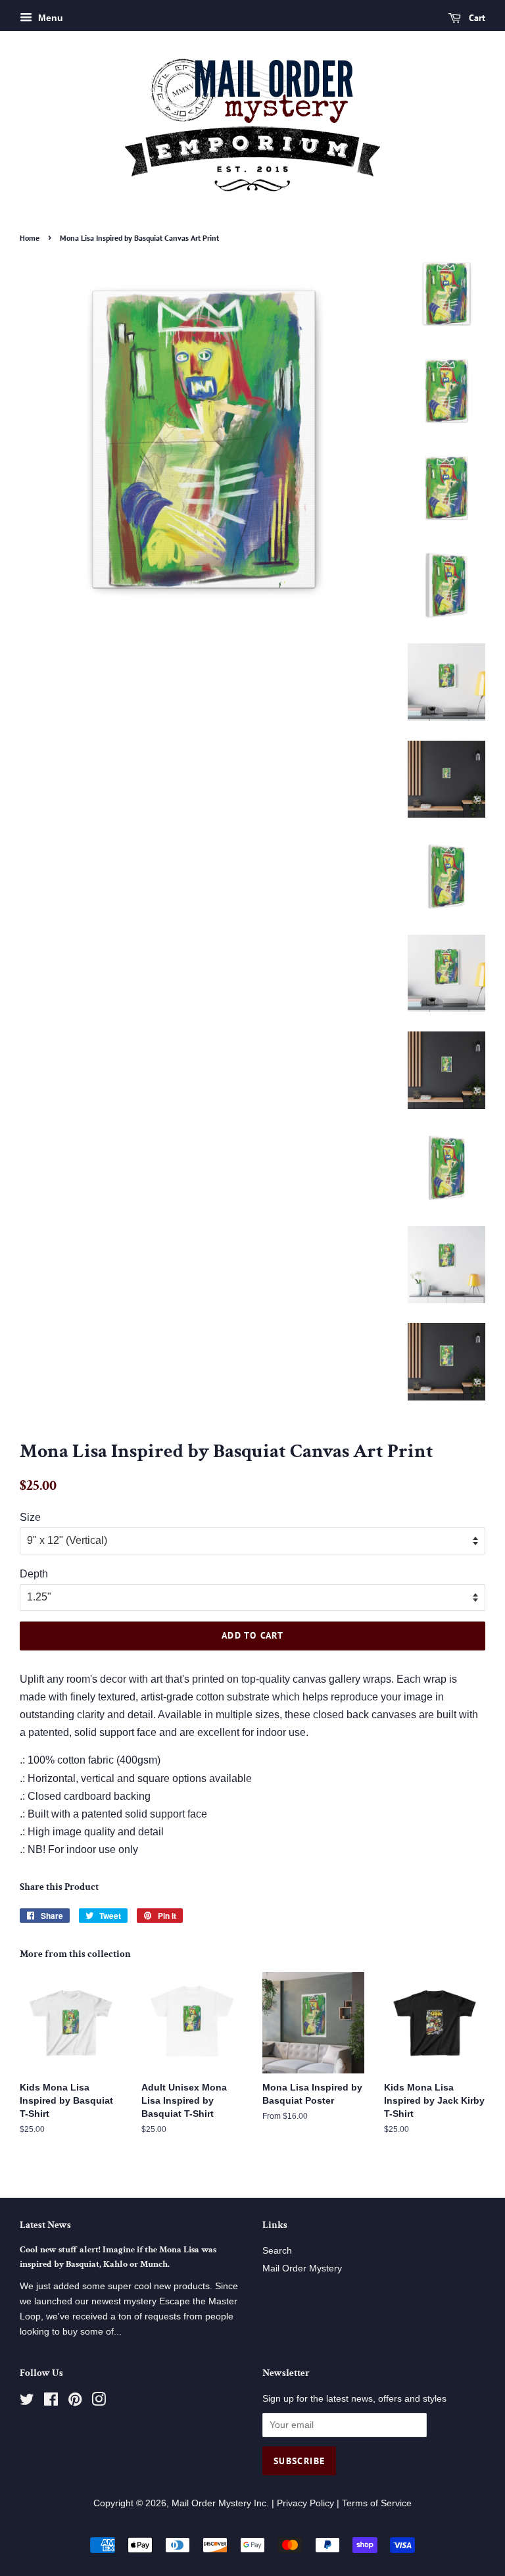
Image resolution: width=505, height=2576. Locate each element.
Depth (34, 1574)
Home (30, 238)
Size (30, 1517)
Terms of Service (377, 2503)
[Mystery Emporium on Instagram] (99, 2402)
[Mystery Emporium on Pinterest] (75, 2402)
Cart (476, 18)
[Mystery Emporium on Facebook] (51, 2402)
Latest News (45, 2225)
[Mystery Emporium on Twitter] (27, 2402)
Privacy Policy (305, 2503)
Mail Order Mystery (302, 2268)
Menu (49, 18)
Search (277, 2251)
